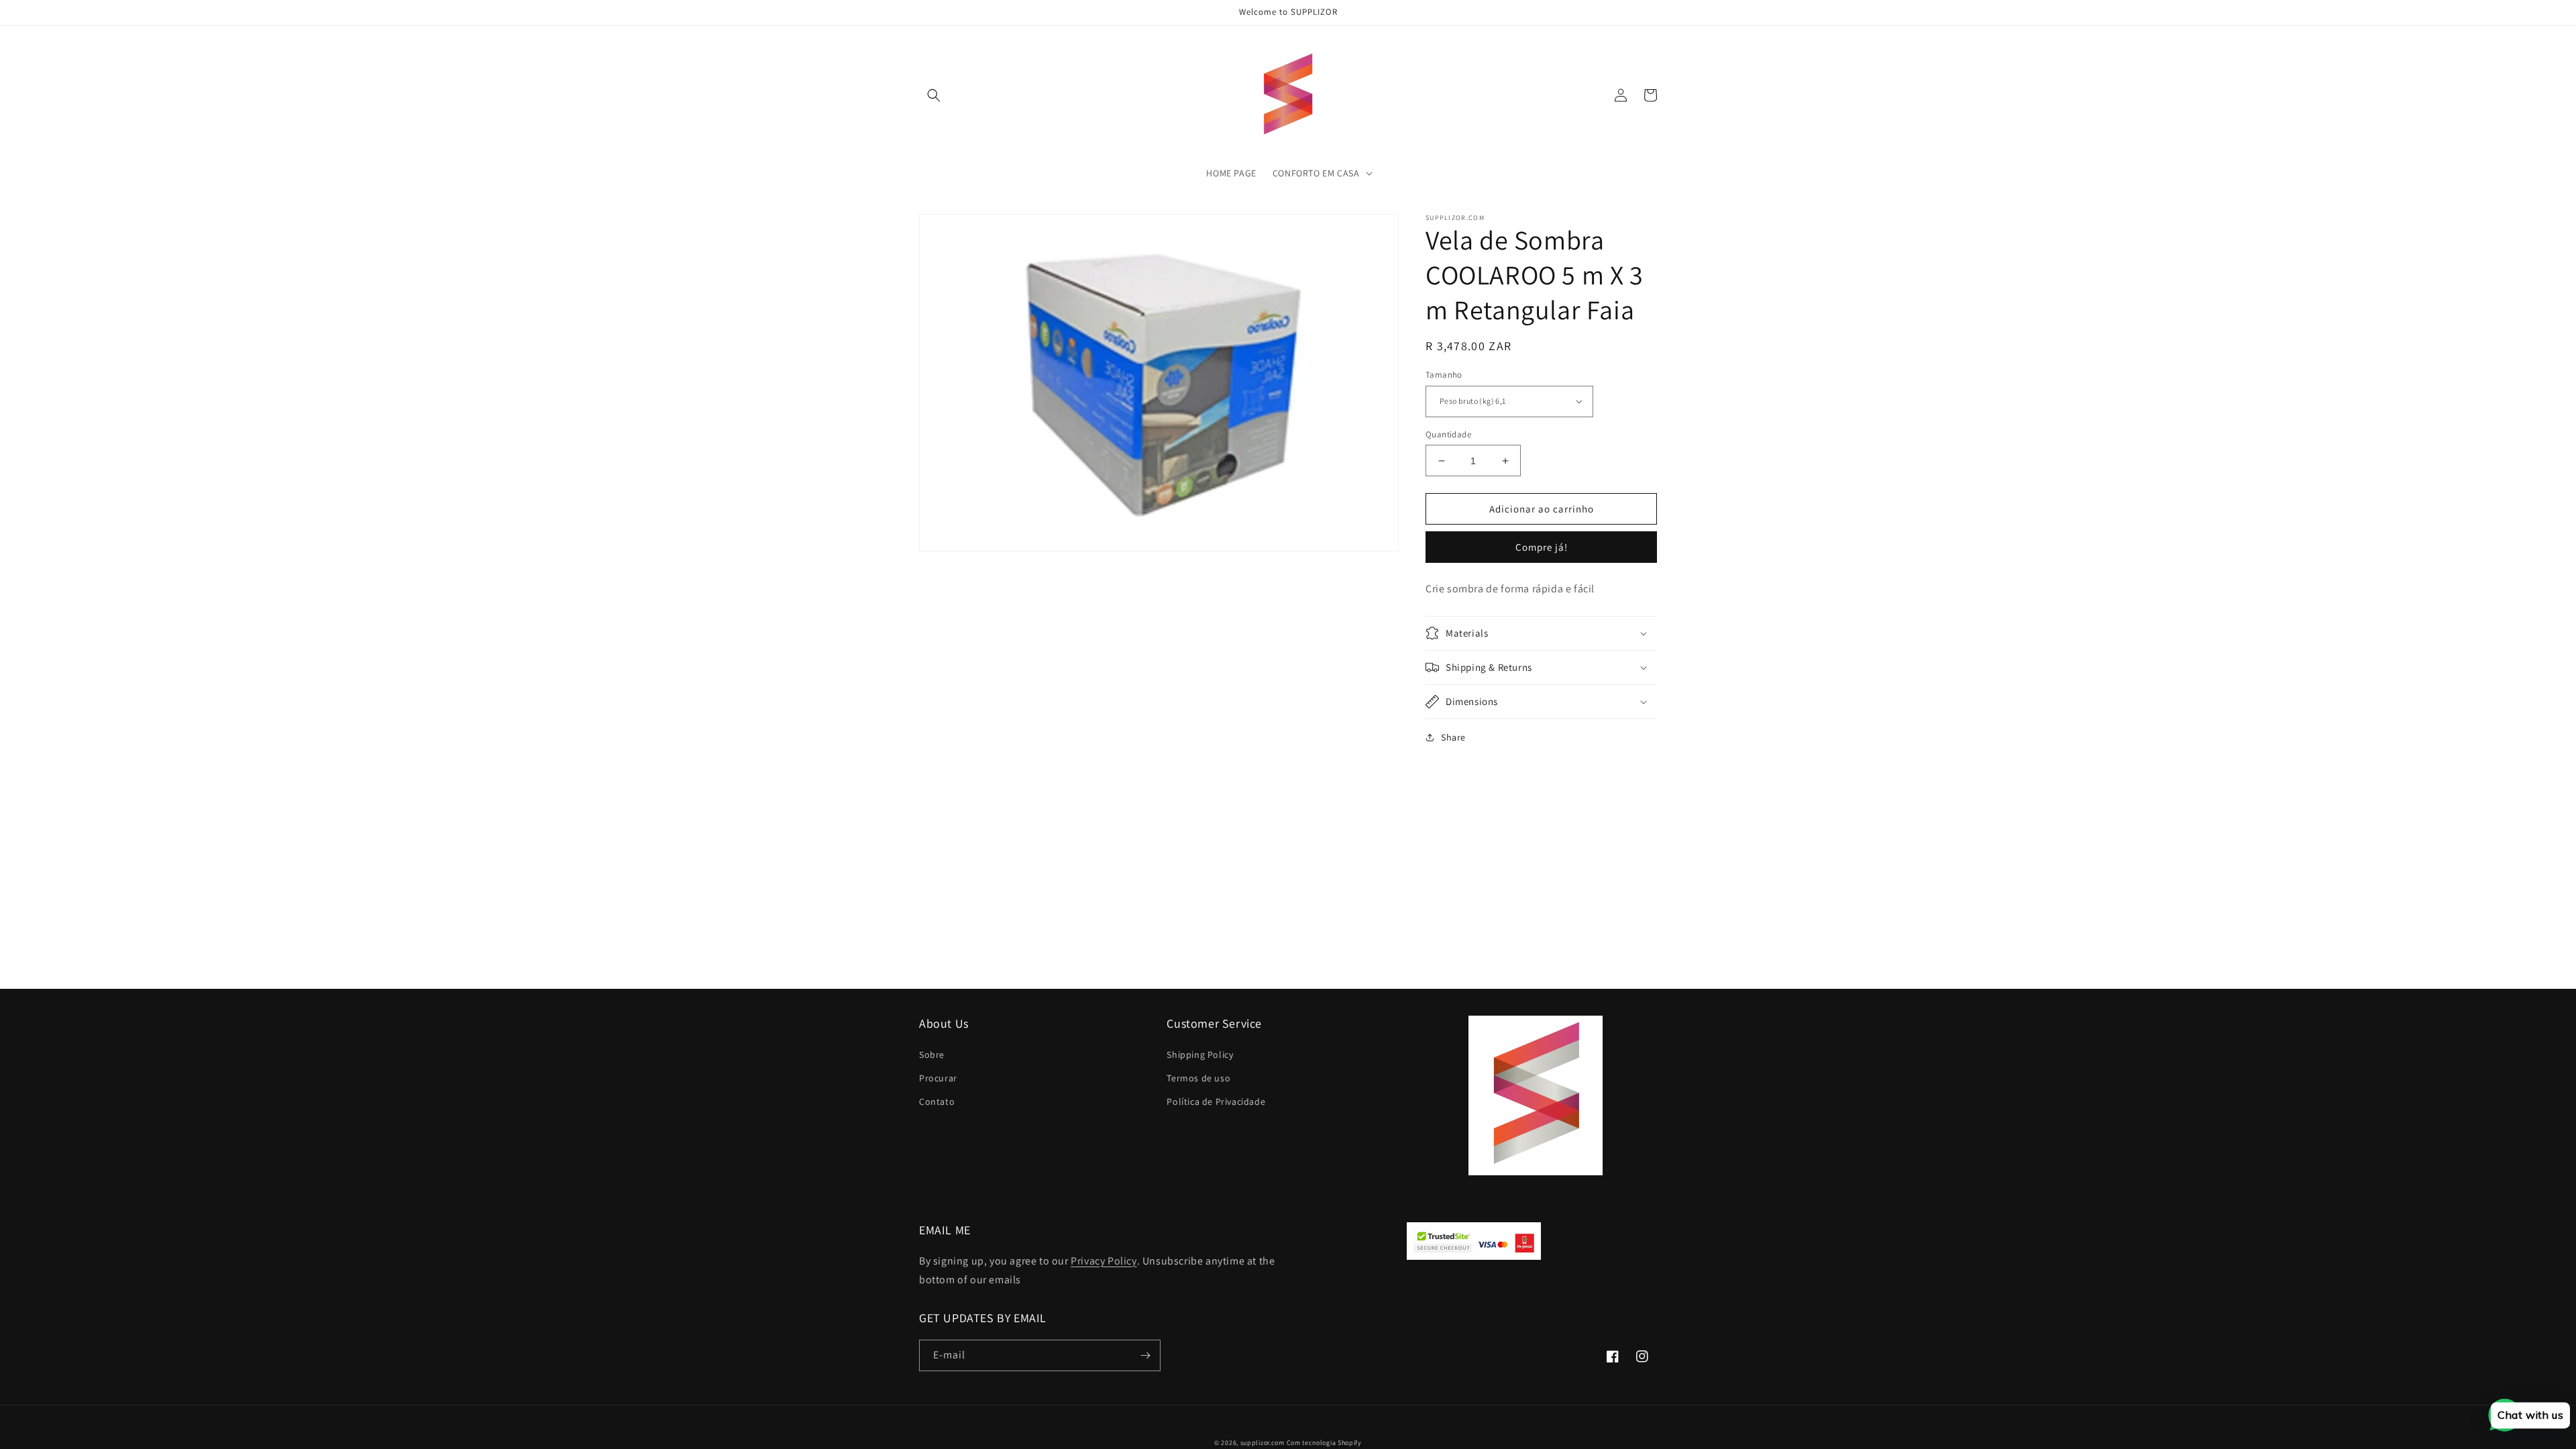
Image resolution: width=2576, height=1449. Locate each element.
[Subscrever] (1145, 1355)
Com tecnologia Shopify (1324, 1443)
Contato (937, 1102)
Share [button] (1453, 737)
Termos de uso (1198, 1078)
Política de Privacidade (1216, 1102)
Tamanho (1444, 375)
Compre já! (1542, 547)
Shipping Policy (1200, 1055)
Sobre (932, 1055)
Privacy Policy (1104, 1261)
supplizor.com (1263, 1443)
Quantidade (1448, 434)
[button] (934, 95)
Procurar (938, 1078)
